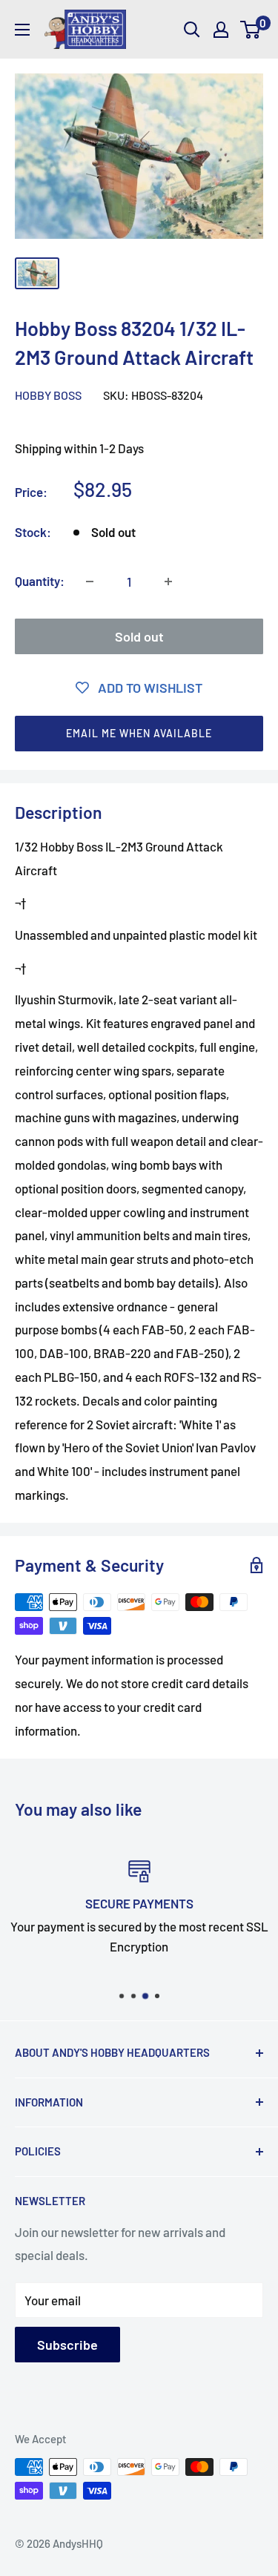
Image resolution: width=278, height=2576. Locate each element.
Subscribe (67, 2345)
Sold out (139, 636)
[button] (139, 734)
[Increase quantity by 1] (168, 582)
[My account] (221, 30)
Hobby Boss (48, 395)
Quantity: (40, 581)
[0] (251, 30)
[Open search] (192, 30)
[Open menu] (22, 30)
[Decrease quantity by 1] (90, 582)
